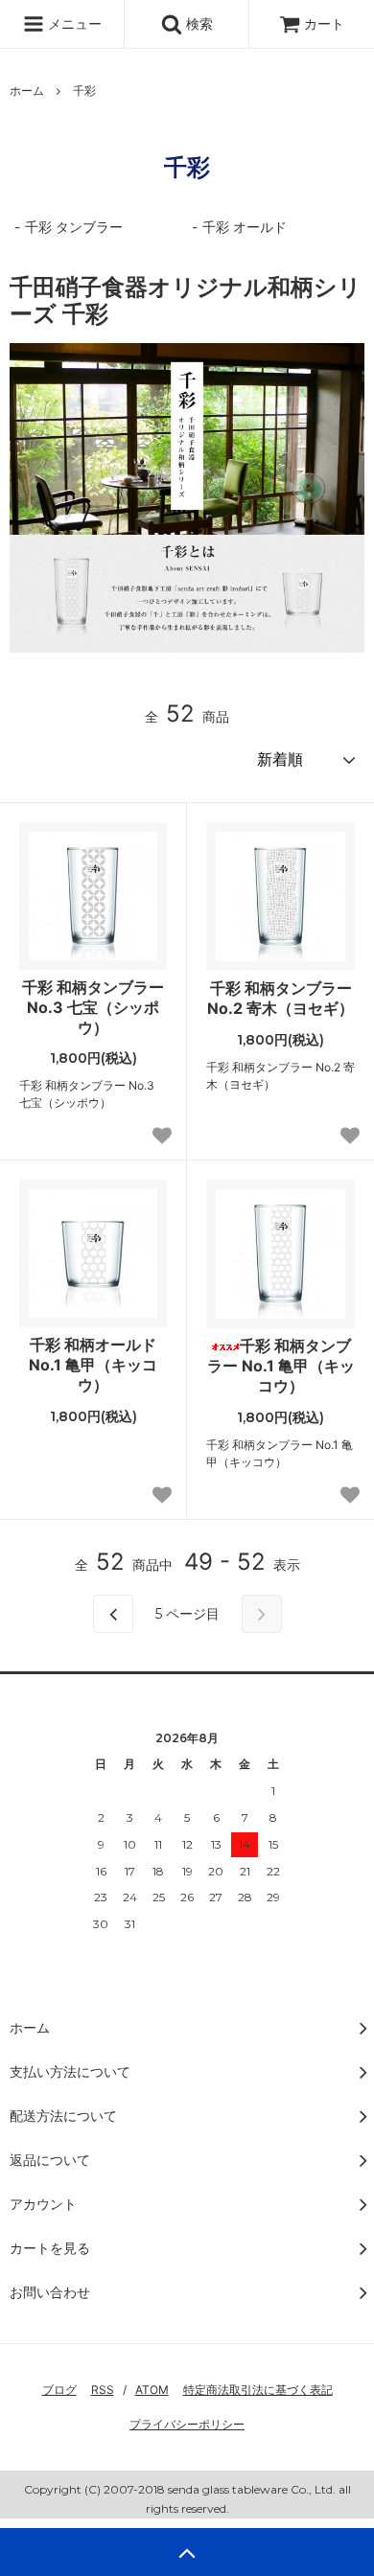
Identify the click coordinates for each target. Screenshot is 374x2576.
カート (324, 23)
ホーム (27, 91)
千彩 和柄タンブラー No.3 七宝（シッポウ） (93, 1007)
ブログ (59, 2390)
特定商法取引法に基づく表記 (258, 2390)
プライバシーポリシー (187, 2424)
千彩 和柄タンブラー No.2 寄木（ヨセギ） (280, 998)
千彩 (84, 91)
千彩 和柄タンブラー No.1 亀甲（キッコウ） (281, 1366)
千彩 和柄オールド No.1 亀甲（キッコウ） (93, 1365)
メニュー (73, 23)
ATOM (152, 2390)
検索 (198, 23)
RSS (103, 2390)
